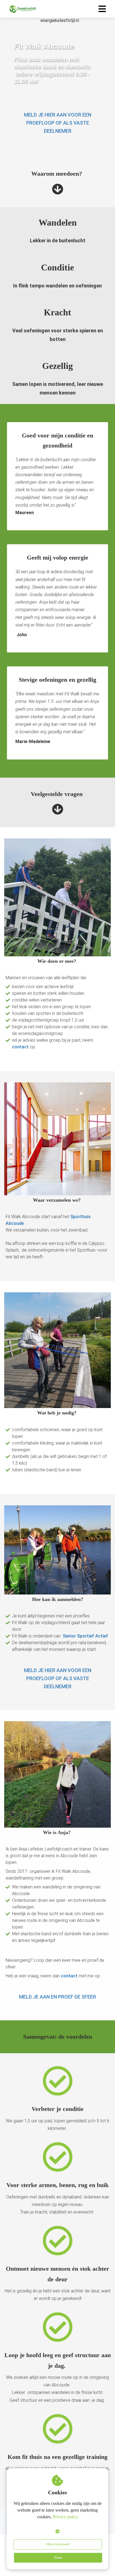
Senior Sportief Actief (85, 1636)
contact (21, 1047)
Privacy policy (65, 2517)
